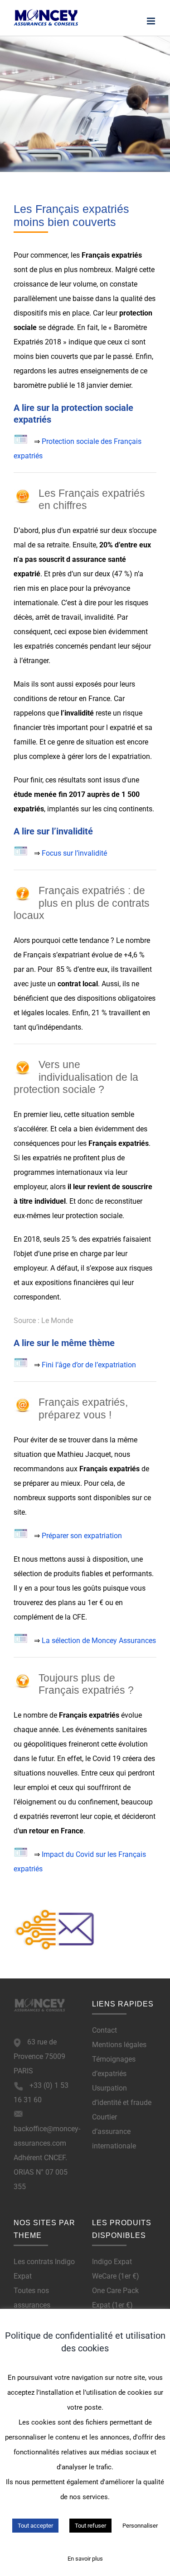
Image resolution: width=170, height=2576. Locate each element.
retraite (58, 545)
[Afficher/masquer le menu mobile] (152, 21)
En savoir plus (85, 2559)
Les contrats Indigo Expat (44, 2269)
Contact (104, 2030)
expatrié (85, 530)
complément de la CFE (49, 1617)
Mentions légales (119, 2045)
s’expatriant (71, 955)
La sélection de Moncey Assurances (99, 1641)
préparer (36, 1483)
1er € (95, 1603)
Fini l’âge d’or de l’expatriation (89, 1365)
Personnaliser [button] (140, 2526)
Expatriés (28, 342)
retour (39, 1831)
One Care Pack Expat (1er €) (115, 2298)
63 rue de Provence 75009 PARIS (39, 2056)
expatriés (127, 255)
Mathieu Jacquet (84, 1454)
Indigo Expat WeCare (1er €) (116, 2269)
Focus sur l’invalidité (74, 853)
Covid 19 (107, 1759)
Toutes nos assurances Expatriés (32, 2305)
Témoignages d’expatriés (114, 2066)
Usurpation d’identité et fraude (122, 2095)
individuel (50, 1201)
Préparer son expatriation (82, 1536)
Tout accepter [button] (35, 2526)
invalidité (99, 617)
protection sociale (94, 1216)
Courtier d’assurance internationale (114, 2131)
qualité (131, 299)
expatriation (131, 756)
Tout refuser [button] (90, 2526)
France (99, 699)
